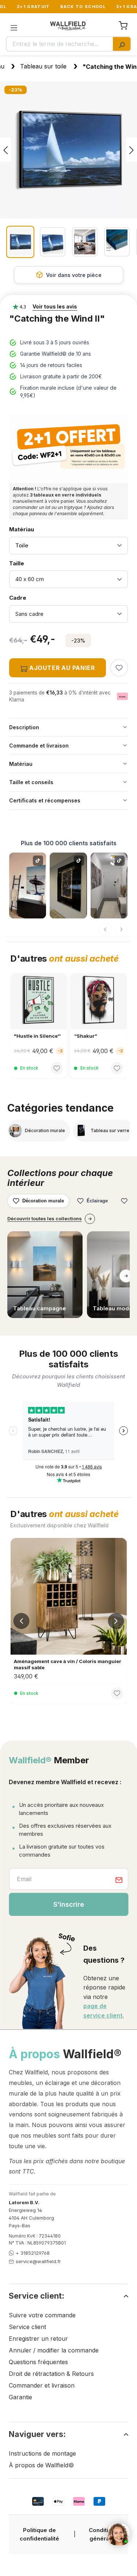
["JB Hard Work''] (99, 1001)
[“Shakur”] (39, 1001)
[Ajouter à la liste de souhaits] (119, 668)
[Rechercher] (122, 44)
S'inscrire (69, 1904)
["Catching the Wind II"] (68, 150)
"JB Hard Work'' (93, 1036)
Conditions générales (104, 2534)
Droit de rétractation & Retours (51, 2374)
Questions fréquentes (38, 2362)
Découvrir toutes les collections (45, 1218)
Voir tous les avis (55, 306)
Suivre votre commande (42, 2315)
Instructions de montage (42, 2453)
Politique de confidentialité (39, 2534)
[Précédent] (5, 150)
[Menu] (14, 25)
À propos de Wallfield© (41, 2465)
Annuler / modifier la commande (54, 2350)
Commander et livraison (42, 2385)
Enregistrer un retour (38, 2339)
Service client (27, 2327)
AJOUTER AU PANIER (61, 668)
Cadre (28, 598)
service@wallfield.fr (38, 2261)
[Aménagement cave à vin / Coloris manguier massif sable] (68, 1596)
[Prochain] (132, 150)
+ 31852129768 (33, 2253)
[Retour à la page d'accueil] (69, 25)
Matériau (22, 529)
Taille (28, 563)
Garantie (20, 2397)
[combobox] (60, 44)
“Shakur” (25, 1036)
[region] (68, 170)
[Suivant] (121, 929)
